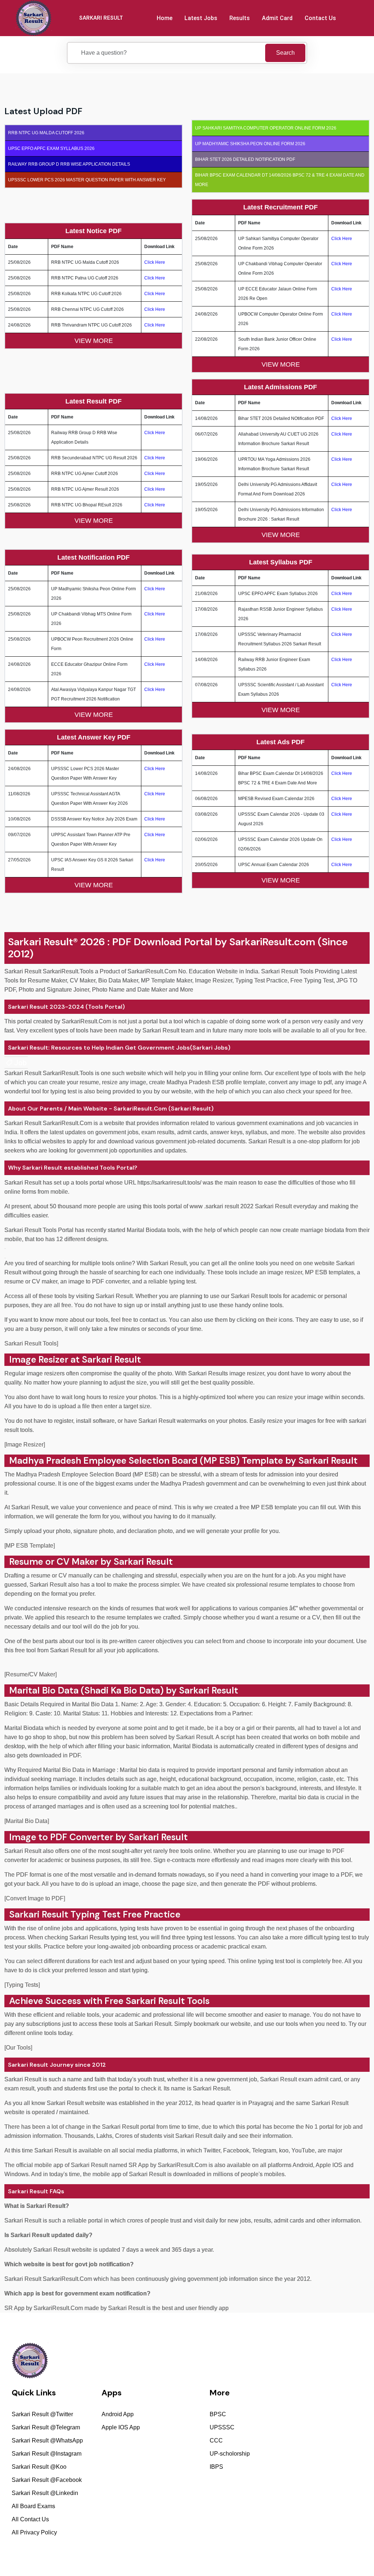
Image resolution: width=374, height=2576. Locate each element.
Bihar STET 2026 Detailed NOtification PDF (245, 159)
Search (285, 53)
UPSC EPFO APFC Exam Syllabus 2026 (51, 148)
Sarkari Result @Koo (39, 2467)
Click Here (155, 262)
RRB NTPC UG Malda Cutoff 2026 (46, 133)
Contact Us (320, 18)
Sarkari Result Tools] (31, 1343)
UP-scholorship (230, 2454)
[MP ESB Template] (30, 1546)
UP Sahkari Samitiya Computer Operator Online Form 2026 (266, 128)
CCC (216, 2440)
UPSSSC (222, 2427)
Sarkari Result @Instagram (47, 2454)
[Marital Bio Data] (27, 1821)
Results (240, 18)
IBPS (216, 2467)
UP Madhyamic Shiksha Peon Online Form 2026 (250, 144)
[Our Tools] (18, 2048)
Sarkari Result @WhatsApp (47, 2440)
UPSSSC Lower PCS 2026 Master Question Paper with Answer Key (87, 180)
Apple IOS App (121, 2427)
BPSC (218, 2414)
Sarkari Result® (43, 942)
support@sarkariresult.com (334, 2403)
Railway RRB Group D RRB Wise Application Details (69, 164)
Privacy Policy (265, 2553)
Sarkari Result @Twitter (42, 2414)
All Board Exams (33, 2506)
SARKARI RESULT (101, 18)
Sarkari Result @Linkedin (45, 2493)
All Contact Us (30, 2519)
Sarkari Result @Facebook (47, 2480)
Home (165, 18)
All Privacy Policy (34, 2532)
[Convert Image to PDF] (35, 1898)
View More (94, 341)
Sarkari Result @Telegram (46, 2427)
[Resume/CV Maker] (30, 1674)
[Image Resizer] (25, 1445)
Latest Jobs (201, 18)
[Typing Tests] (22, 1985)
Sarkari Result (40, 1914)
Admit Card (277, 18)
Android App (118, 2414)
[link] (16, 1063)
